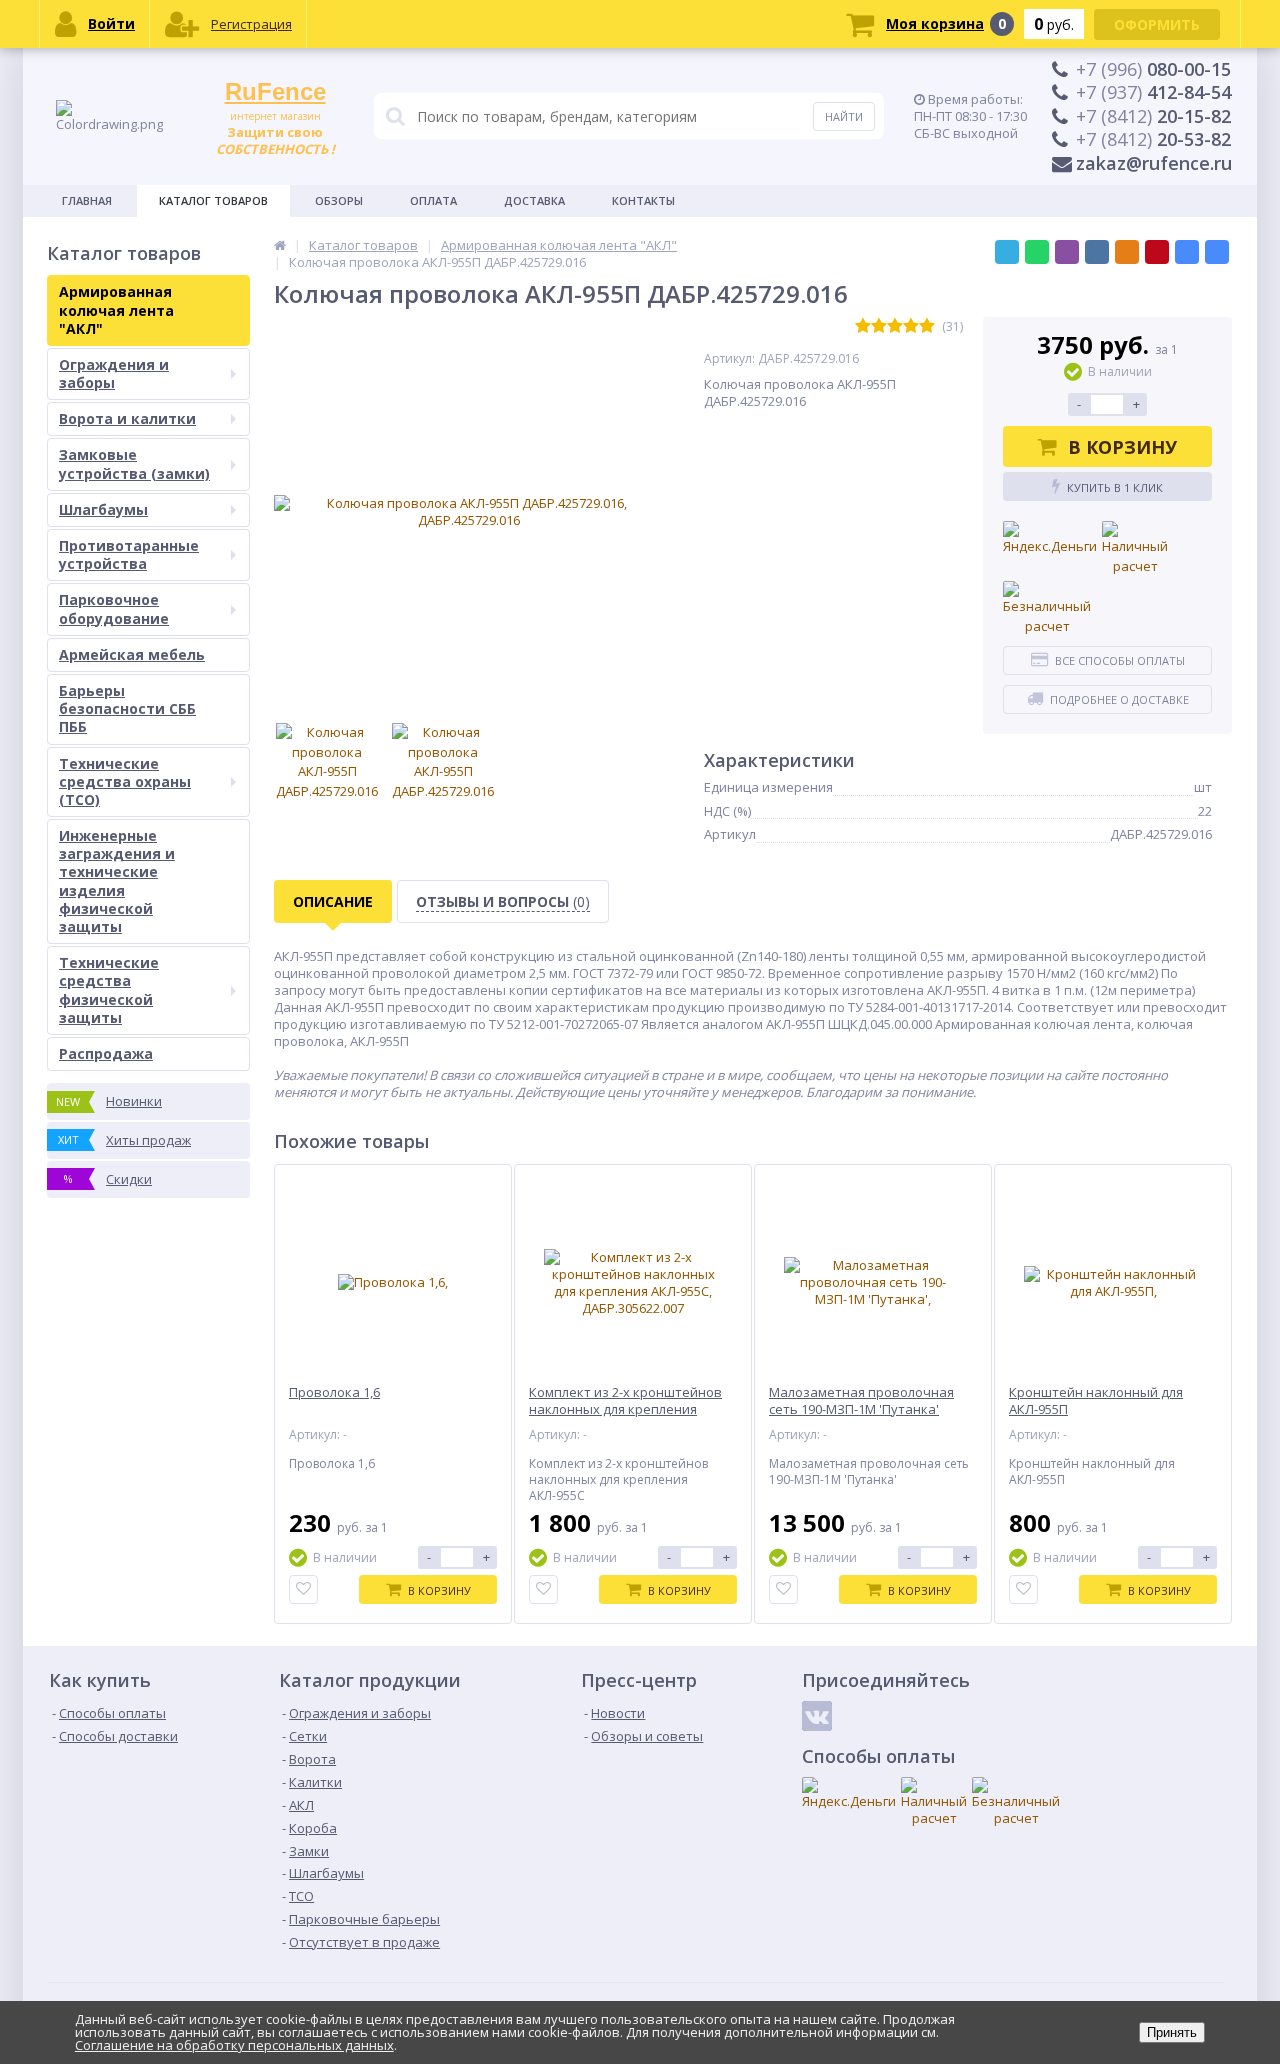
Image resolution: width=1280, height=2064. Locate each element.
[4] (911, 326)
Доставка (534, 200)
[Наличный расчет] (1135, 548)
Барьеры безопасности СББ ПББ (127, 708)
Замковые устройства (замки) (134, 463)
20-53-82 (1153, 139)
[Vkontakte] (817, 1716)
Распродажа (106, 1053)
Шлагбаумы (103, 509)
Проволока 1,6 (334, 1392)
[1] (863, 326)
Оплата (433, 200)
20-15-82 (1153, 116)
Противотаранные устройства (129, 554)
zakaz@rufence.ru (1154, 163)
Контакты (643, 200)
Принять (1172, 2032)
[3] (895, 326)
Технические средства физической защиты (109, 990)
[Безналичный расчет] (1047, 608)
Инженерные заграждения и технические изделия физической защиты (117, 881)
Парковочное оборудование (114, 608)
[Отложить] (303, 1589)
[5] (927, 326)
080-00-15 (1153, 69)
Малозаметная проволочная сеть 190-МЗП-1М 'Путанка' (861, 1401)
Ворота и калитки (127, 418)
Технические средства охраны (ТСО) (125, 781)
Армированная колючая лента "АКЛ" (116, 309)
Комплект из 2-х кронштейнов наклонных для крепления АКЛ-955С (625, 1409)
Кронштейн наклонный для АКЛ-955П (1096, 1401)
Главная (87, 200)
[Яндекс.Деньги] (1050, 539)
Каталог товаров (213, 200)
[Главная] (280, 245)
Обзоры (339, 200)
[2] (879, 326)
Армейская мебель (132, 654)
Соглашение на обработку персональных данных (234, 2045)
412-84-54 (1153, 92)
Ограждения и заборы (114, 373)
